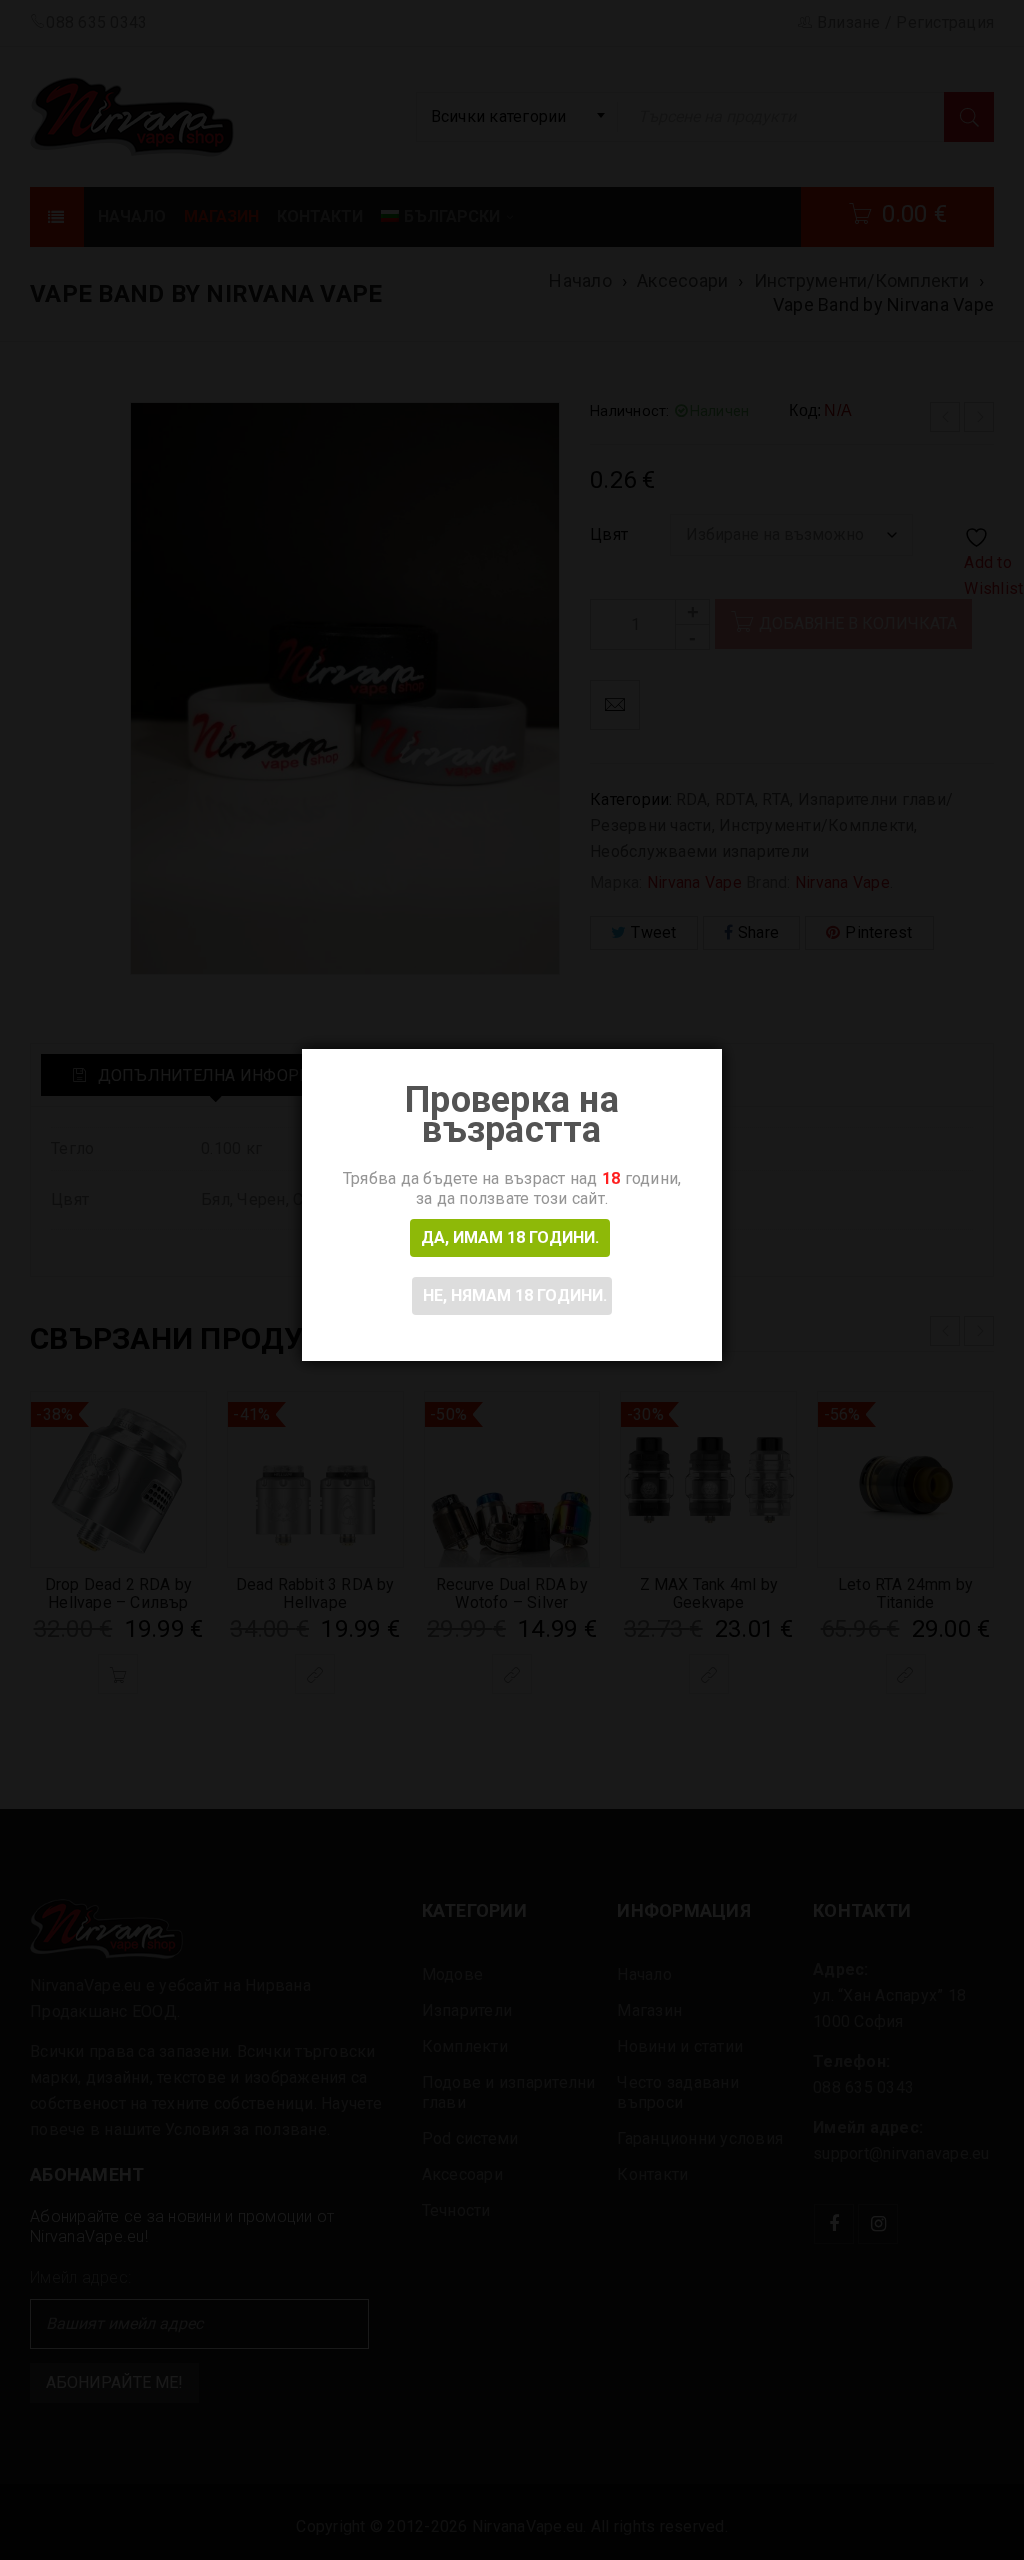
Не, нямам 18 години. (515, 1295)
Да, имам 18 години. (510, 1237)
